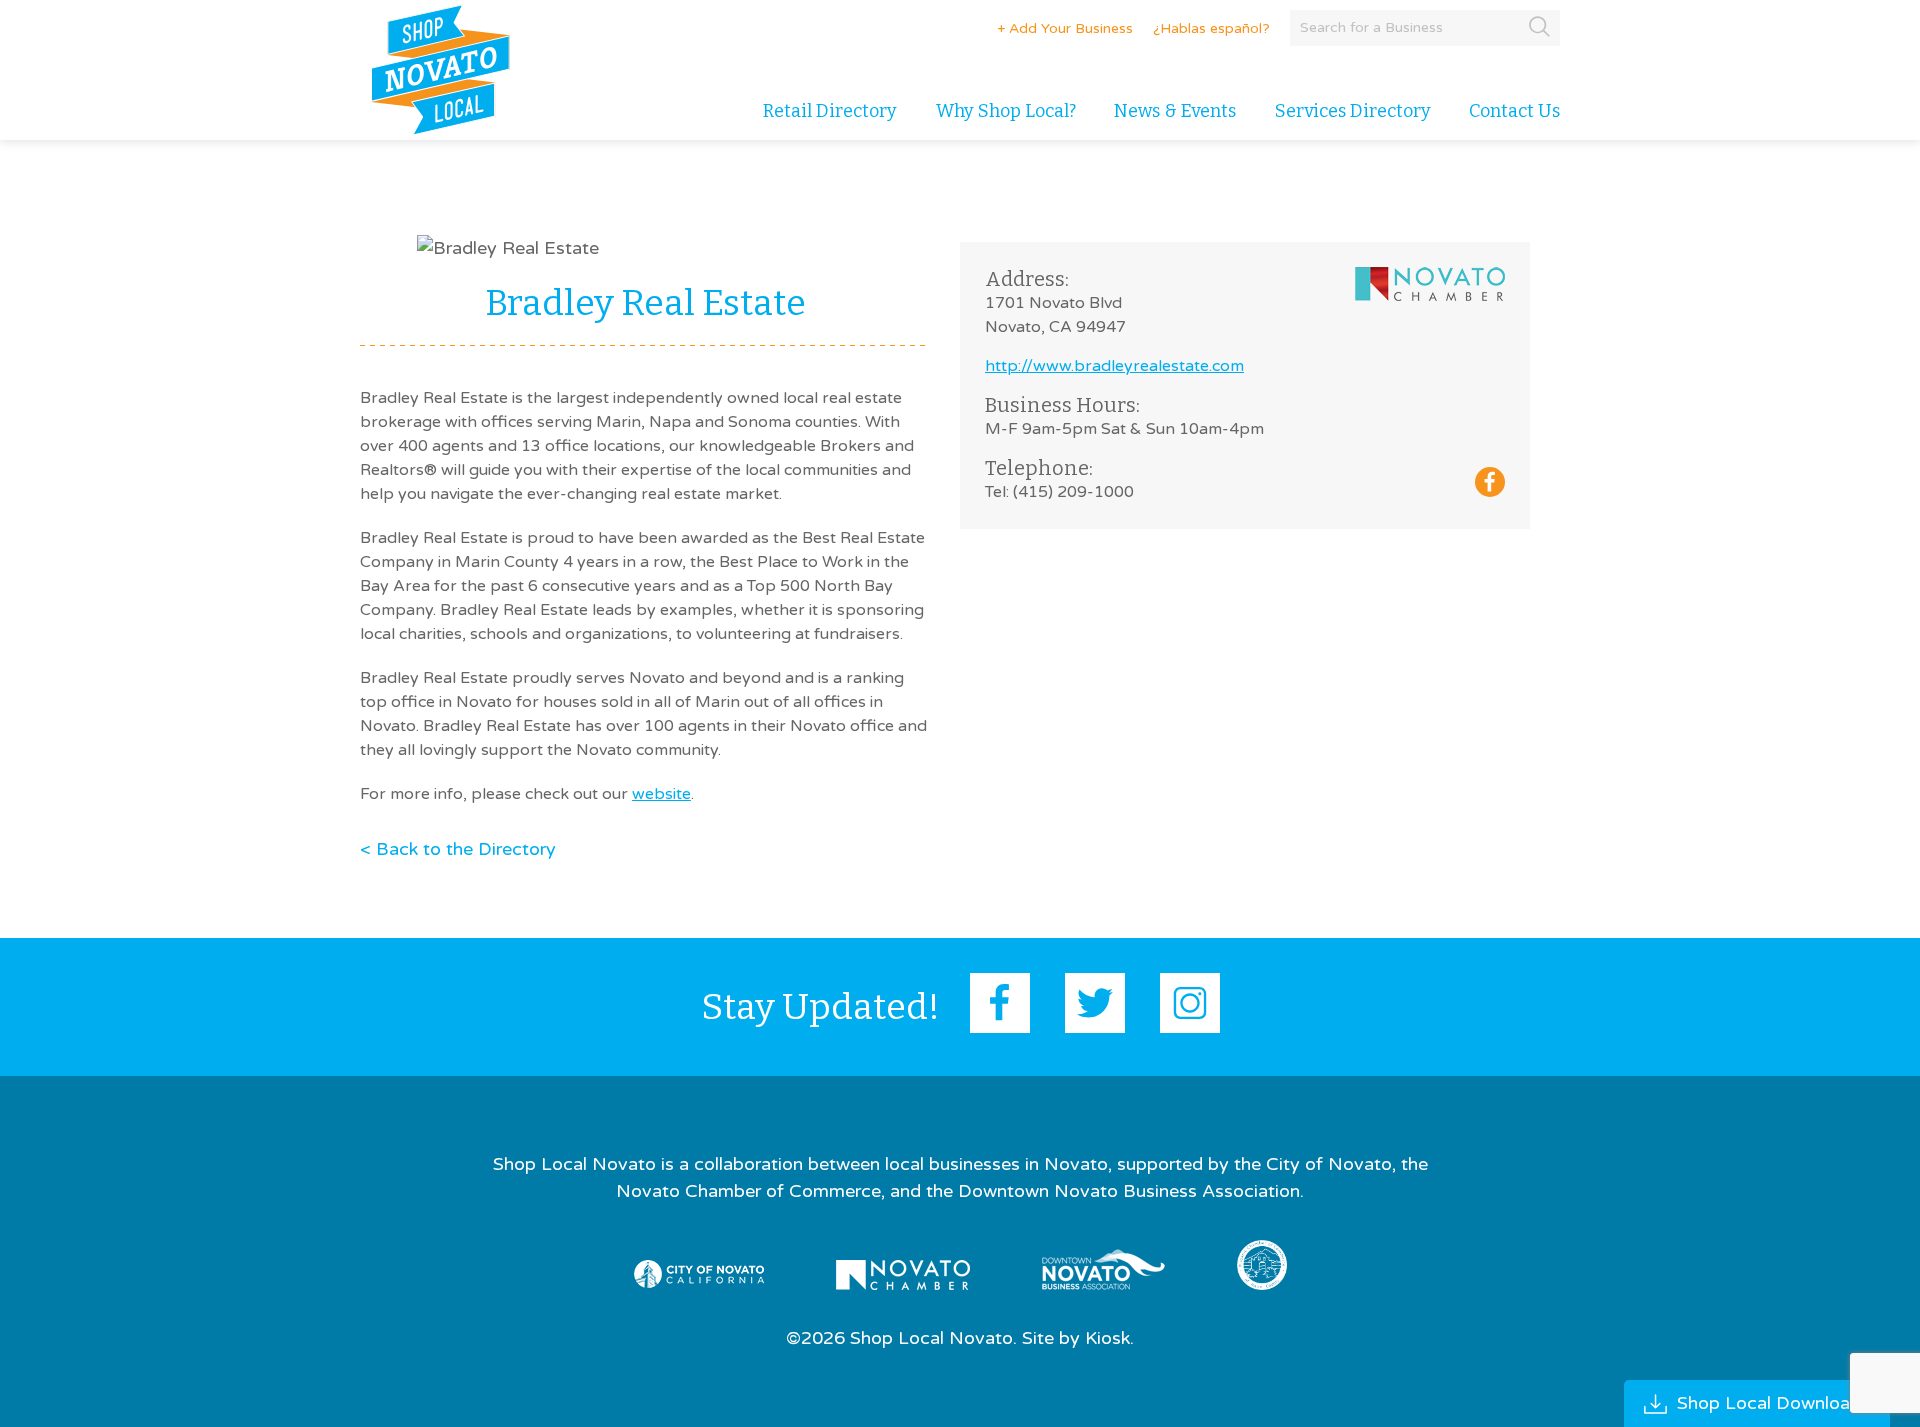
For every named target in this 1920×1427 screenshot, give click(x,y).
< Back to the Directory (458, 849)
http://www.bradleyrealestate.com (1114, 366)
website (661, 794)
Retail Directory (830, 111)
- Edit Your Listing (1056, 28)
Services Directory (1353, 111)
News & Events (1175, 111)
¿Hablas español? (1211, 28)
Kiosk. (1109, 1338)
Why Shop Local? (1006, 111)
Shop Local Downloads (1773, 1403)
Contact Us (1514, 111)
